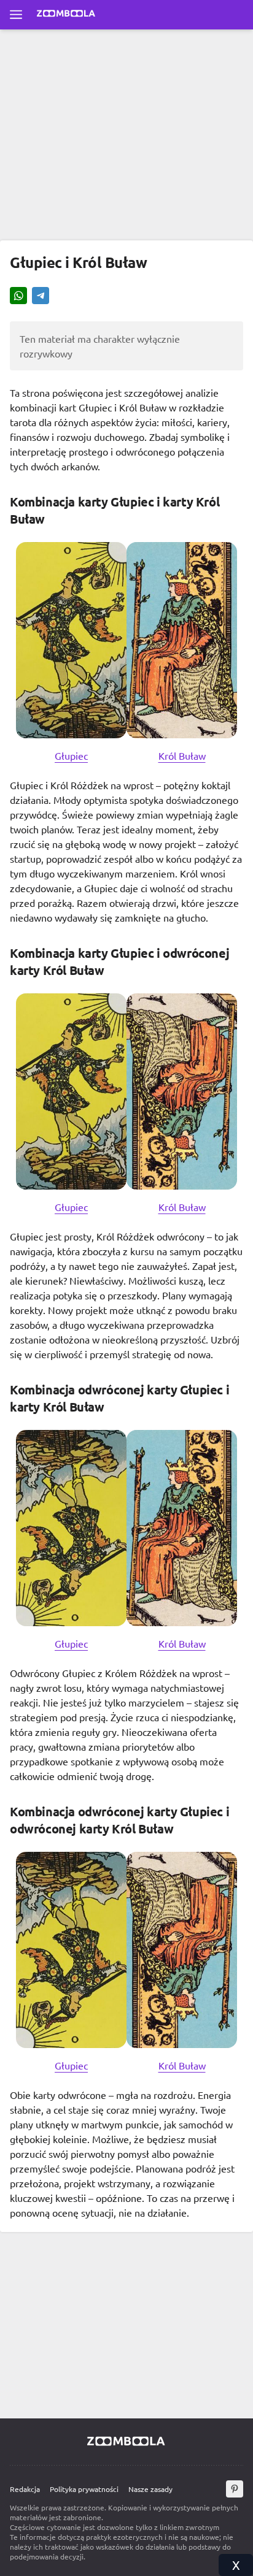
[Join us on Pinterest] (235, 2489)
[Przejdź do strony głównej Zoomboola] (66, 15)
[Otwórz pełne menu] (16, 15)
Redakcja (25, 2489)
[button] (18, 297)
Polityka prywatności (84, 2489)
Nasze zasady (150, 2489)
